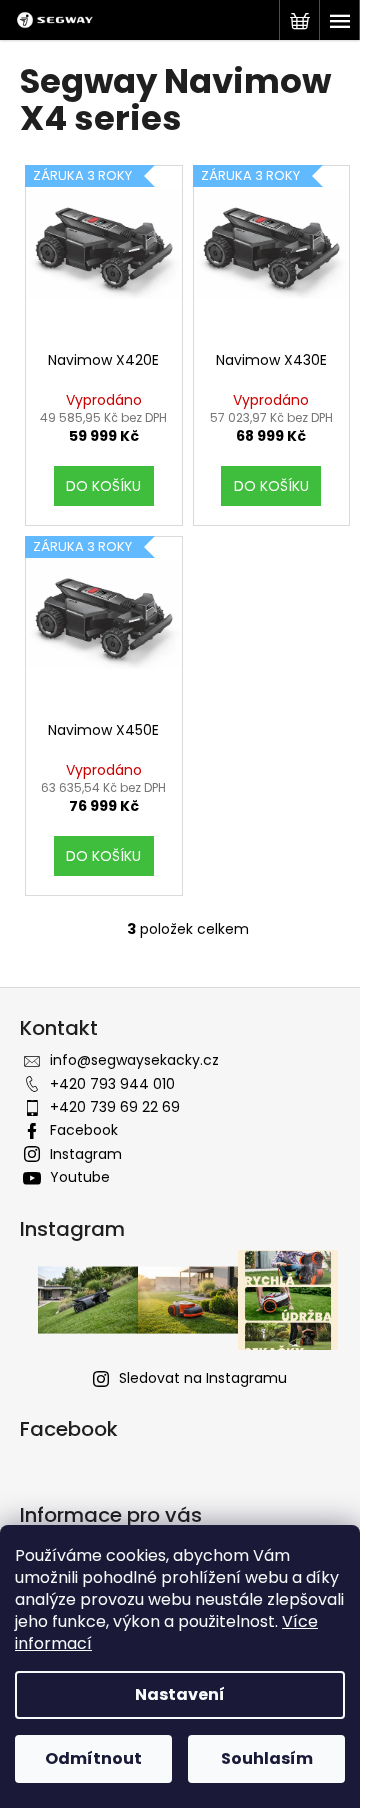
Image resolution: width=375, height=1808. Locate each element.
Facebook (84, 1130)
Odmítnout (93, 1758)
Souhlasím (267, 1758)
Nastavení (180, 1694)
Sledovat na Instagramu (203, 1378)
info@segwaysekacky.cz (134, 1060)
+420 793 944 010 (112, 1084)
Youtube (80, 1177)
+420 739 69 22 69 (115, 1107)
